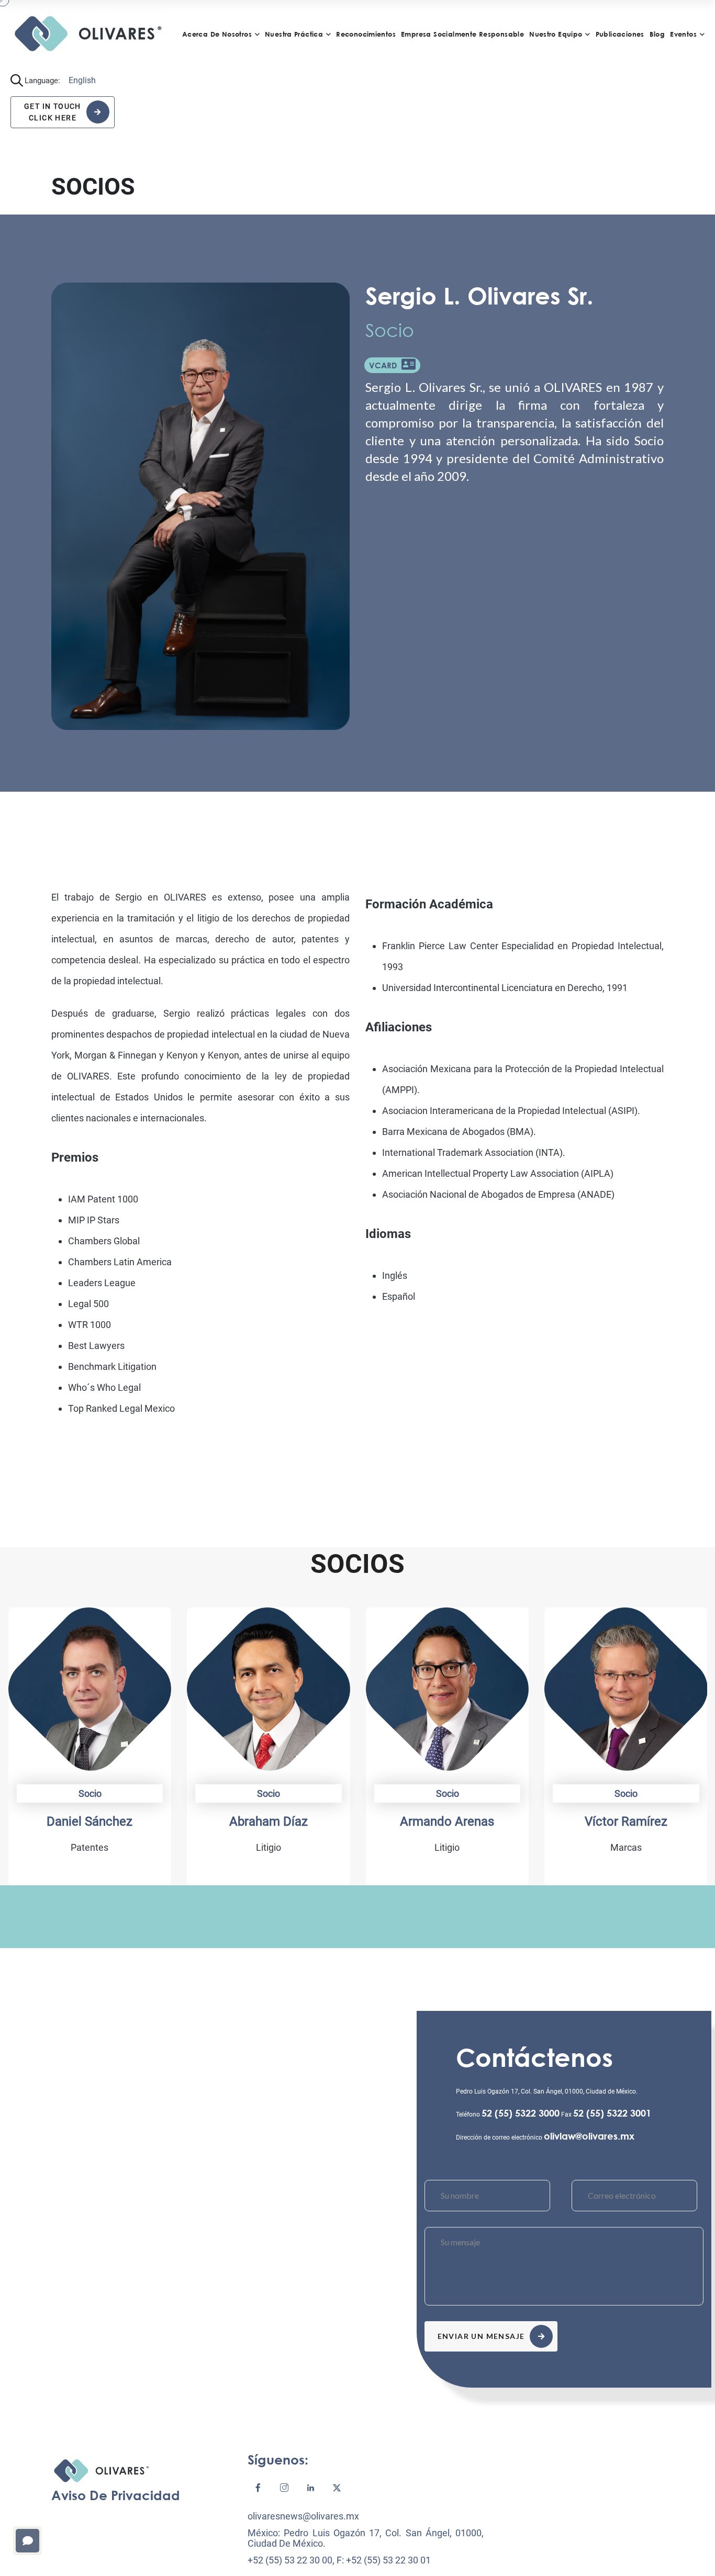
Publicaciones (620, 34)
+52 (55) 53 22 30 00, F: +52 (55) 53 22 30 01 (339, 2560)
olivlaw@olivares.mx (589, 2136)
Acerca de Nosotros (217, 34)
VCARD (385, 365)
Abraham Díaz (269, 1821)
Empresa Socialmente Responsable (462, 34)
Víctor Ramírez (626, 1821)
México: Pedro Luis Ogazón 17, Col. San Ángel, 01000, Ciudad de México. (366, 2538)
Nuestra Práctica (294, 34)
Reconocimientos (366, 34)
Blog (657, 34)
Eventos (683, 34)
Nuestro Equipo (556, 34)
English (82, 80)
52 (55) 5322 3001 (612, 2113)
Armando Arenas (447, 1821)
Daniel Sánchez (90, 1821)
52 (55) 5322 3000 (521, 2113)
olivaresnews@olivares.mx (303, 2516)
